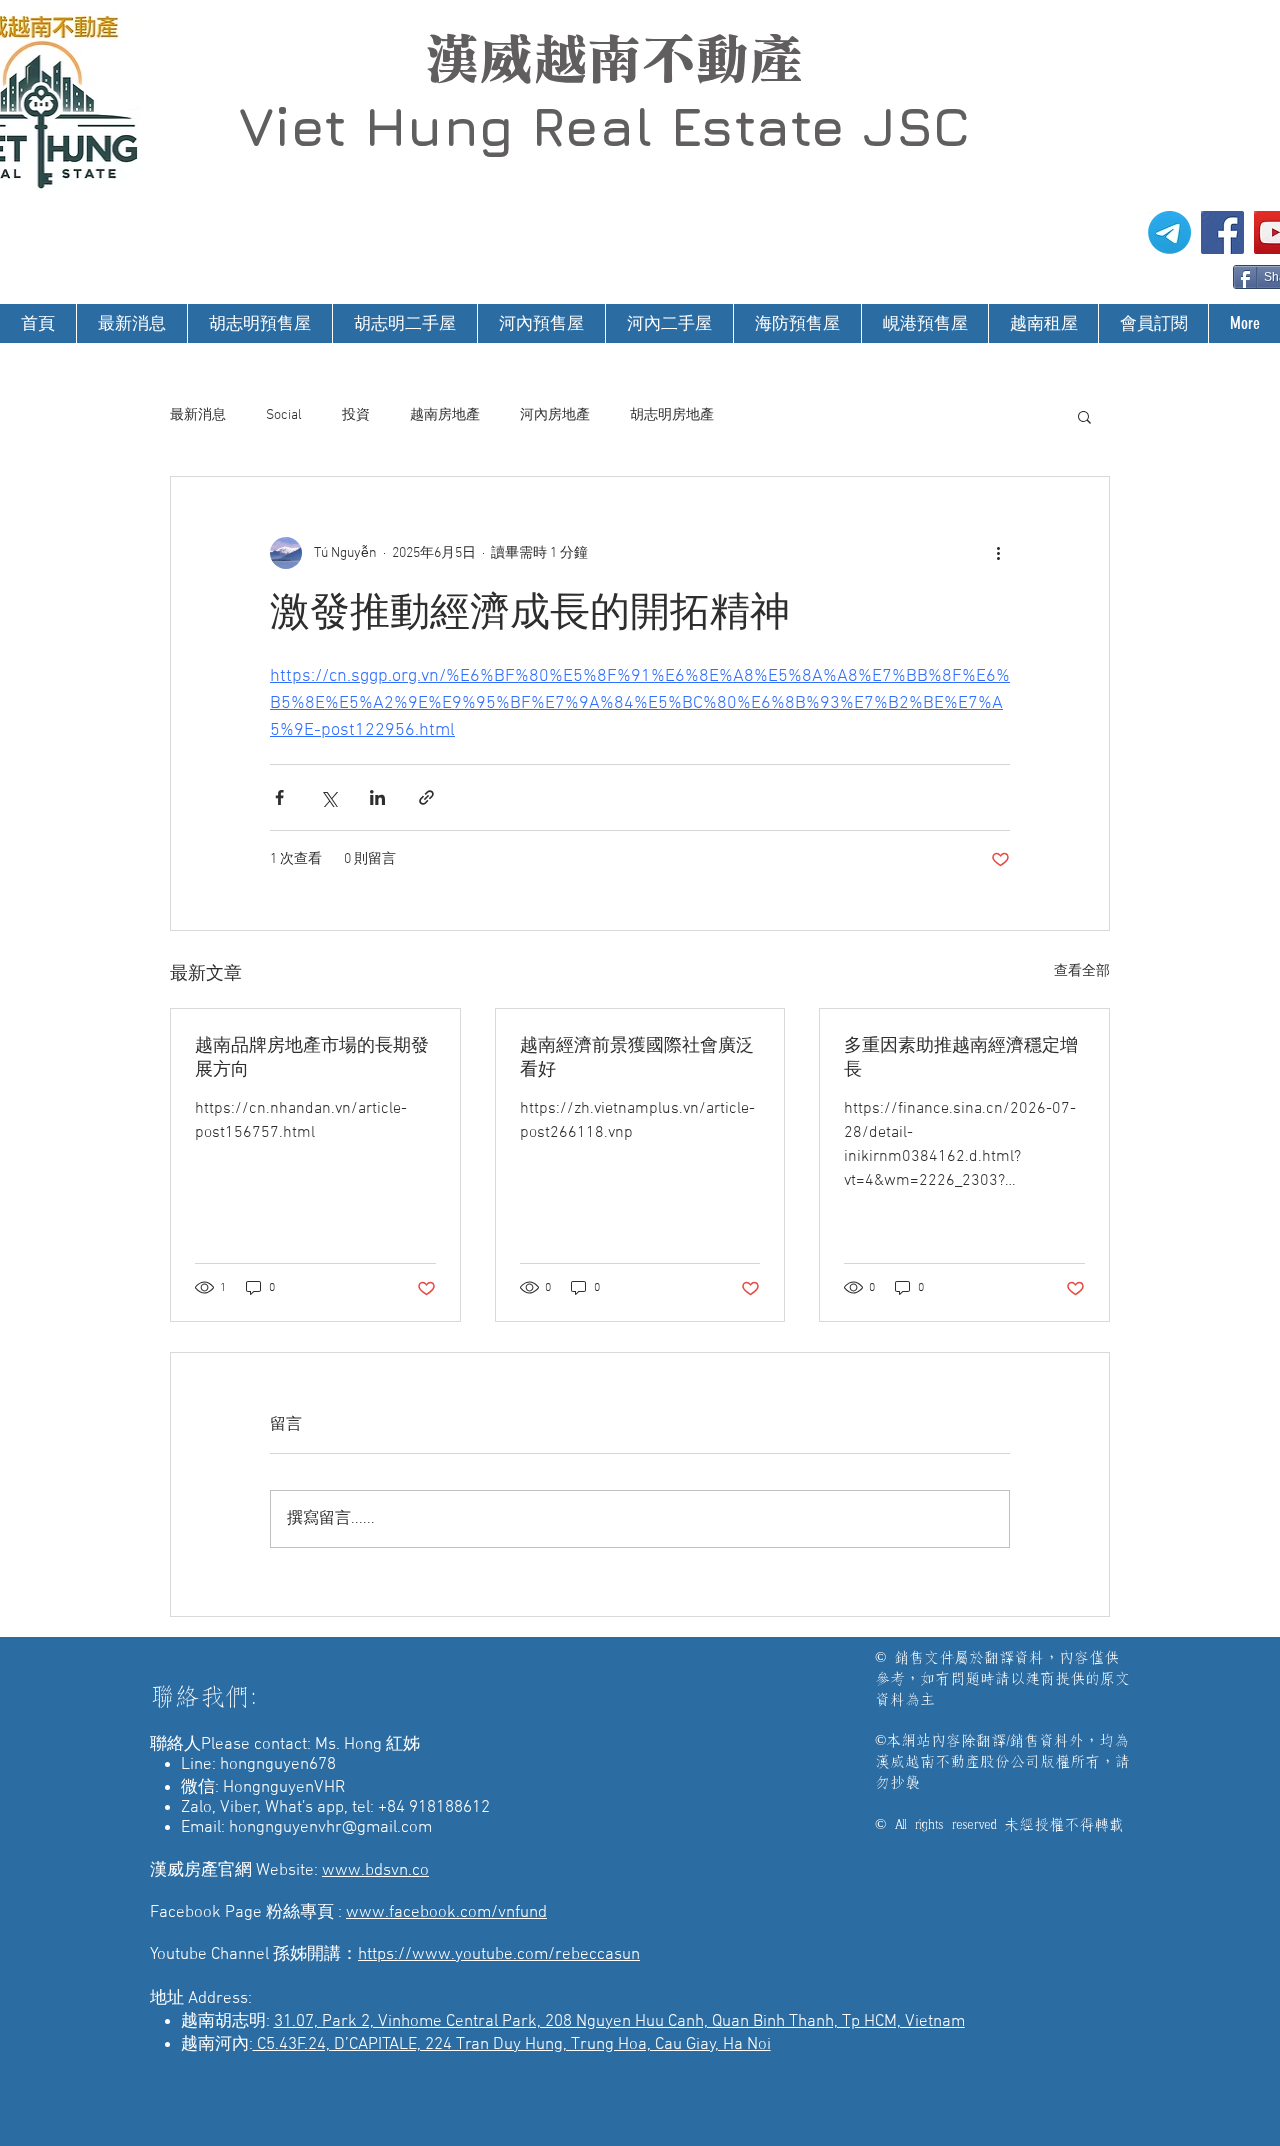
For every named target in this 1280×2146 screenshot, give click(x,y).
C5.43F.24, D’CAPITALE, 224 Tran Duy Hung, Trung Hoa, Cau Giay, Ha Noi (512, 2045)
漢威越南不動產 (614, 59)
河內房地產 (555, 415)
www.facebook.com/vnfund (446, 1913)
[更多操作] (998, 553)
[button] (1084, 416)
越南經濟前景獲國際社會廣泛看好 (637, 1058)
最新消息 (198, 415)
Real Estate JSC (750, 126)
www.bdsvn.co (375, 1871)
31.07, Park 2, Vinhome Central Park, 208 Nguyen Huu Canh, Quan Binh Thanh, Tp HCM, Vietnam (619, 2022)
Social (284, 415)
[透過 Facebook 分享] (279, 797)
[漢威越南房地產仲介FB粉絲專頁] (1222, 232)
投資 (356, 415)
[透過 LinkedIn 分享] (377, 797)
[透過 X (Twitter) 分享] (328, 797)
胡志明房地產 (672, 415)
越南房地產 (445, 415)
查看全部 (1082, 971)
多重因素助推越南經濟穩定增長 (961, 1058)
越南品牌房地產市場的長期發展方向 (312, 1058)
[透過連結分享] (426, 797)
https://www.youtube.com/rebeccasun (499, 1955)
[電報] (1169, 232)
